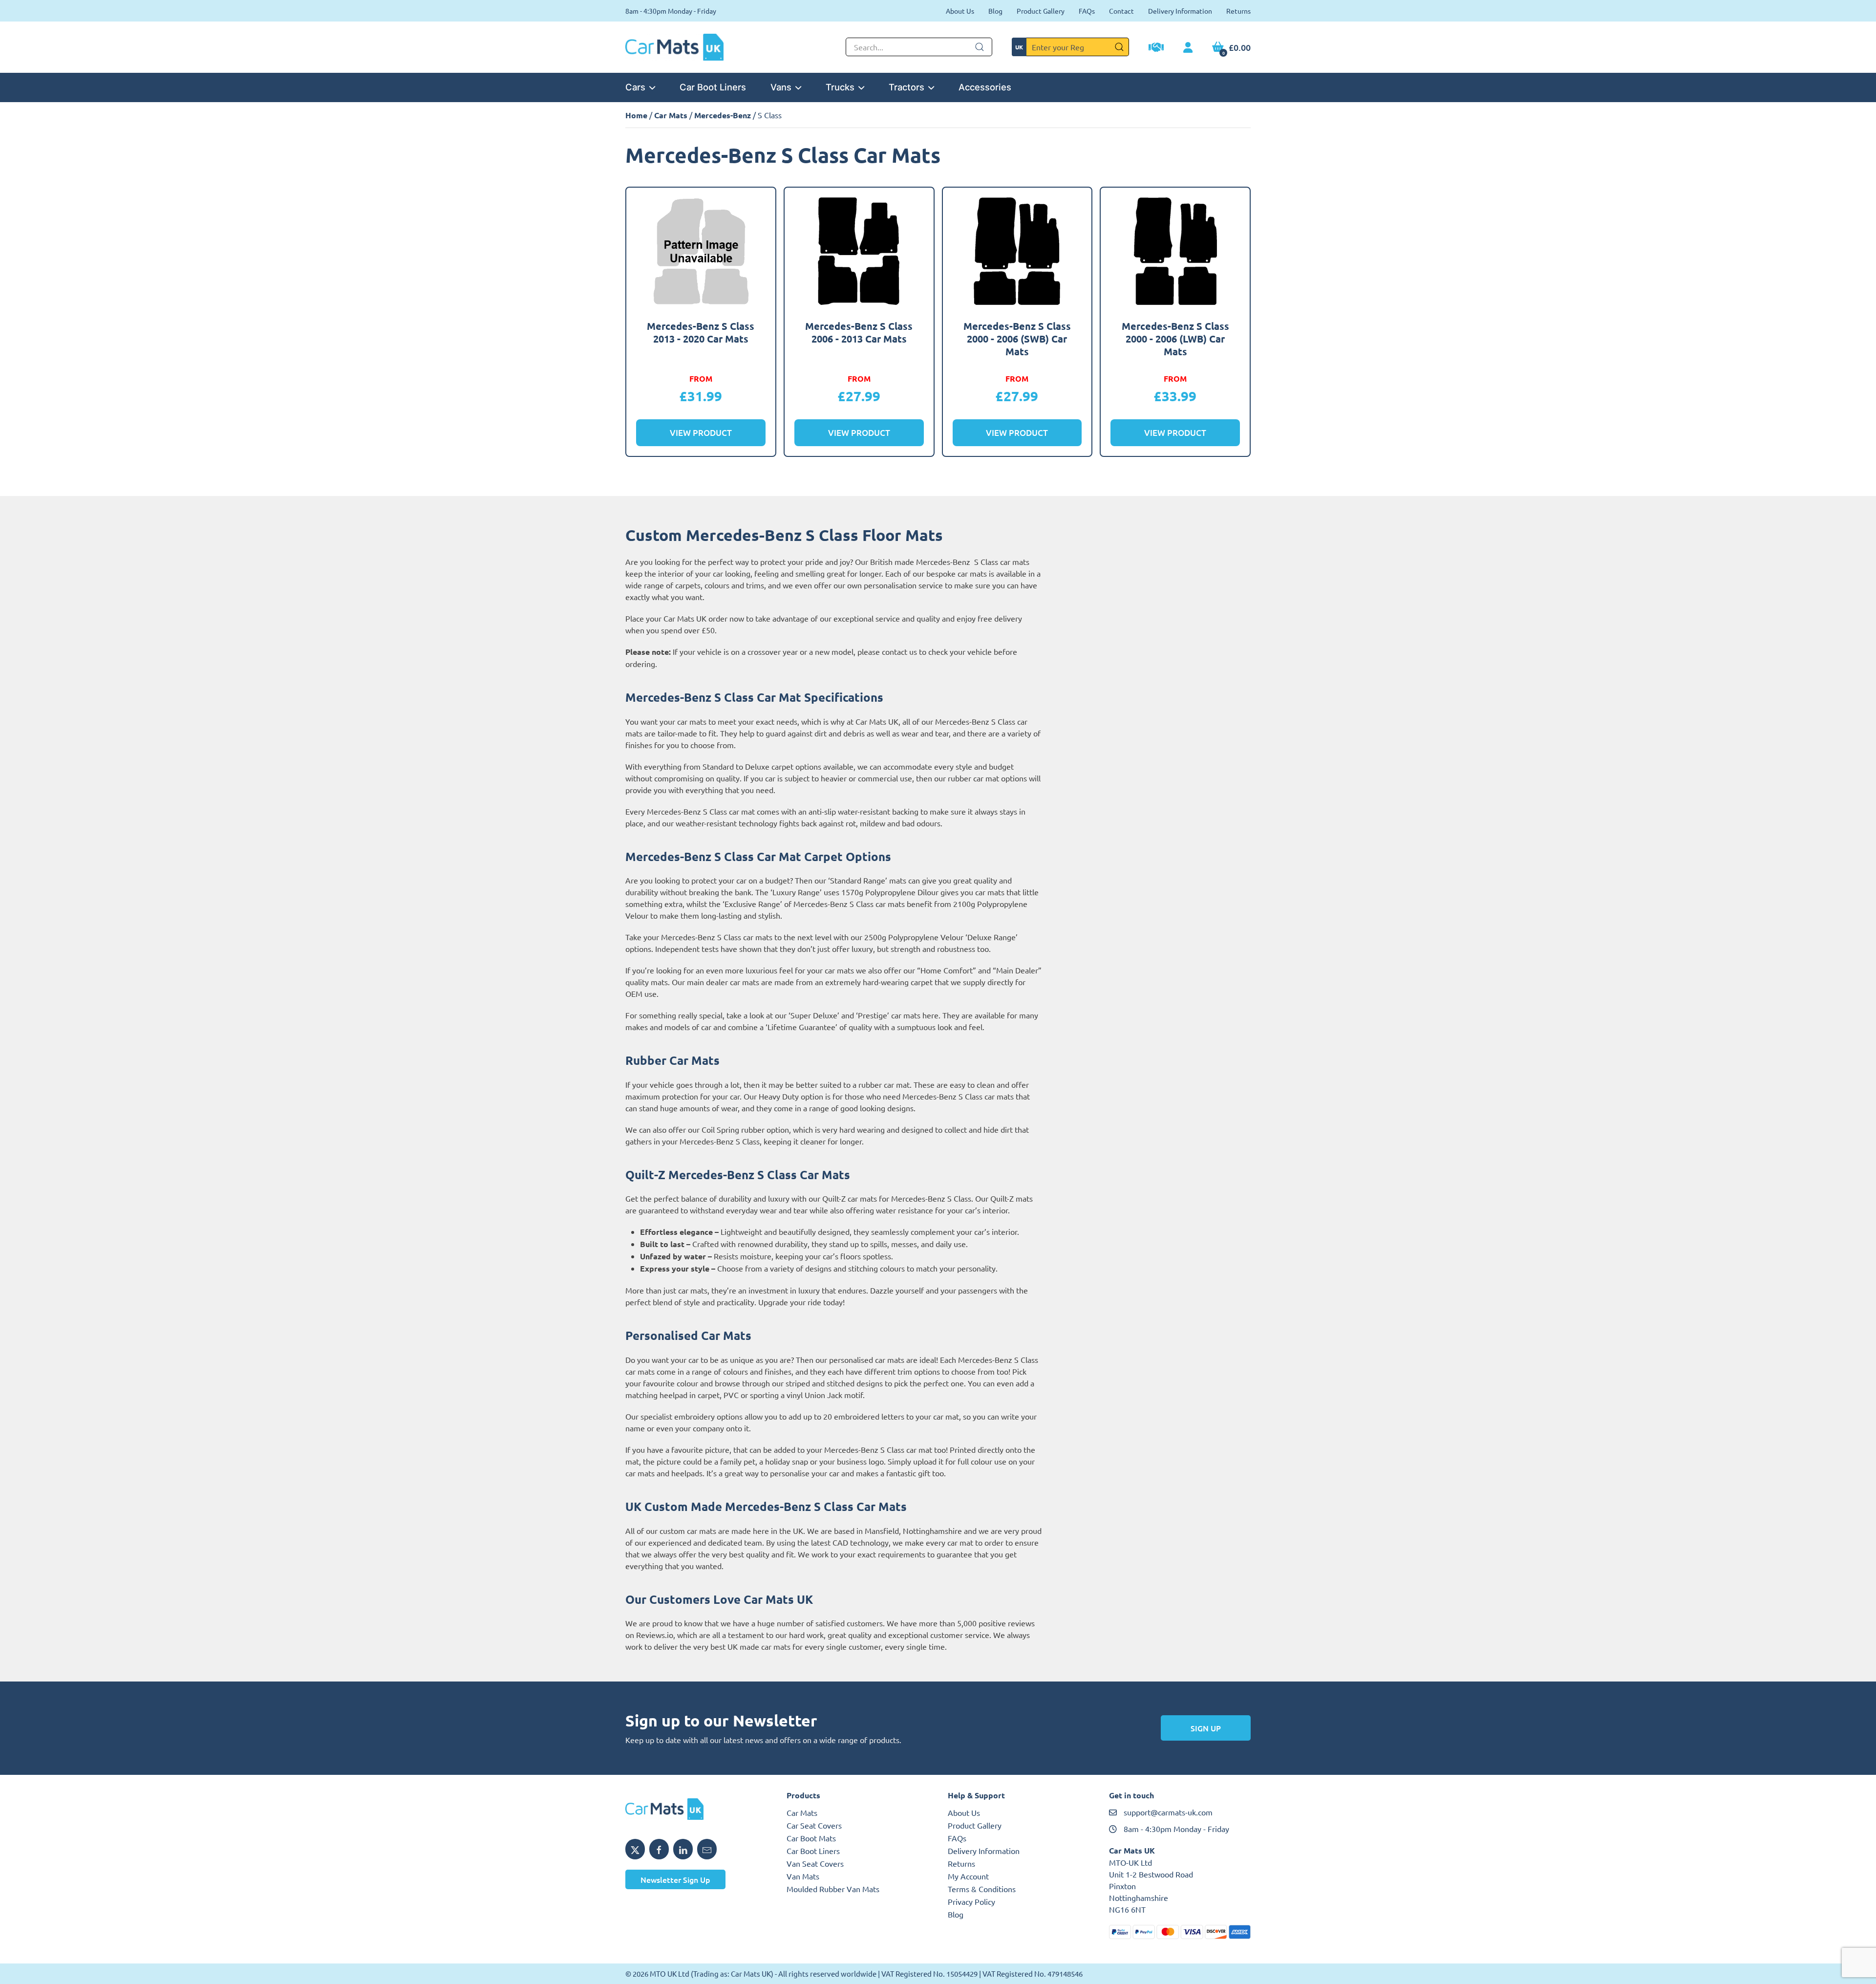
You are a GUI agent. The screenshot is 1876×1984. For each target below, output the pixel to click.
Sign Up (1206, 1728)
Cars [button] (635, 87)
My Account (968, 1876)
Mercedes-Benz (723, 115)
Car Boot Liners (713, 87)
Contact (1121, 11)
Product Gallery (1041, 11)
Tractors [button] (906, 87)
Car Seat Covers (814, 1825)
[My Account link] (1188, 48)
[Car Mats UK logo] (696, 1809)
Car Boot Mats (811, 1838)
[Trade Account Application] (1156, 48)
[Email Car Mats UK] (707, 1849)
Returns (1238, 11)
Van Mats (803, 1876)
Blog (995, 11)
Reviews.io (655, 1635)
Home (636, 115)
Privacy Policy (971, 1901)
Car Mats (671, 115)
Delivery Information (1180, 11)
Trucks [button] (840, 87)
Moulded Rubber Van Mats (833, 1889)
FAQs (1087, 11)
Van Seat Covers (815, 1863)
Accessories (985, 87)
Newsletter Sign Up (675, 1879)
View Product (701, 433)
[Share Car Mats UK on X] (635, 1849)
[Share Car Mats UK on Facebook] (659, 1849)
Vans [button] (781, 87)
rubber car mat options (987, 778)
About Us (960, 11)
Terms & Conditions (982, 1889)
